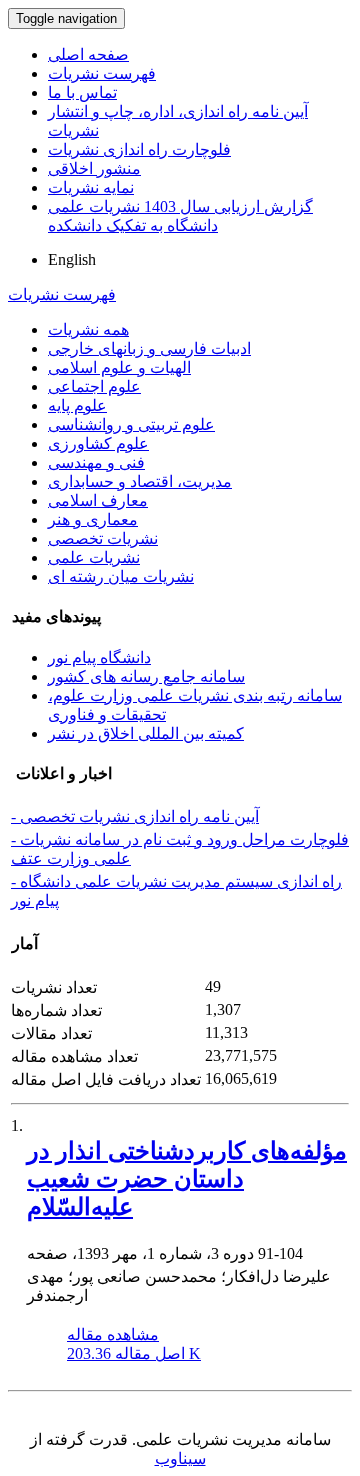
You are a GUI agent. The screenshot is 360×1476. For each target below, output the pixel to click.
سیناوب (180, 1458)
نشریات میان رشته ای (121, 576)
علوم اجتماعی (94, 386)
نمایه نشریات (91, 187)
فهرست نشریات (102, 73)
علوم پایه (77, 405)
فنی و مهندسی (96, 462)
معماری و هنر (93, 519)
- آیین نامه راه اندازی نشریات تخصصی (135, 816)
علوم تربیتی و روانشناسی (131, 424)
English (72, 259)
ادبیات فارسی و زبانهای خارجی (149, 348)
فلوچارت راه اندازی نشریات (139, 149)
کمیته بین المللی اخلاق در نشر (146, 733)
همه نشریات (88, 329)
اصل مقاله (134, 1353)
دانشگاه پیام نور (99, 657)
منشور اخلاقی (94, 168)
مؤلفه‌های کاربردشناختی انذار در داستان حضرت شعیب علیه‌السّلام (187, 1179)
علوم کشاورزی (98, 443)
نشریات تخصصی (103, 538)
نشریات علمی (94, 557)
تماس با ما (82, 92)
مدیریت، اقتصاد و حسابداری (140, 481)
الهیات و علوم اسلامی (119, 367)
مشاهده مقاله (113, 1334)
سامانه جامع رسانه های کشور (146, 676)
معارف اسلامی (98, 500)
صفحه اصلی (88, 54)
